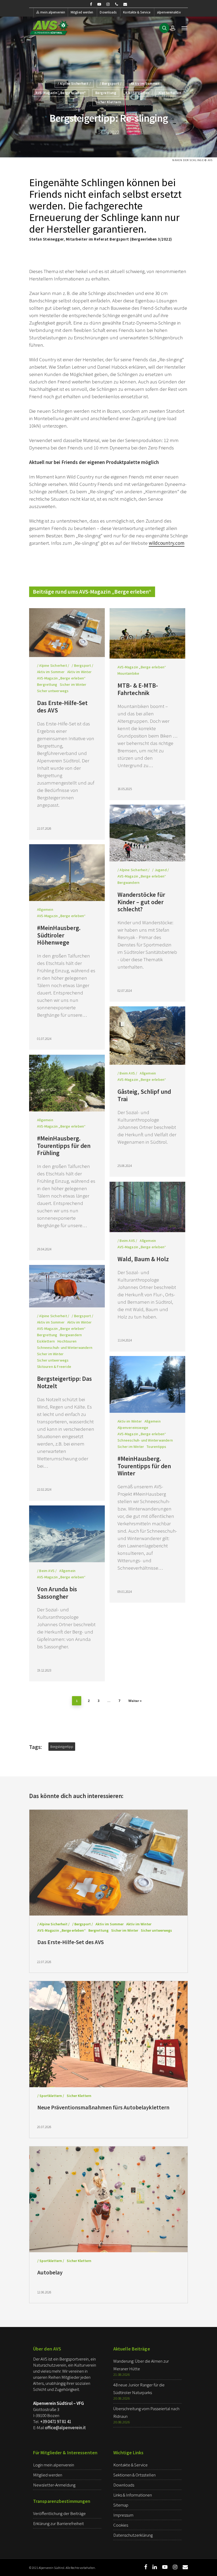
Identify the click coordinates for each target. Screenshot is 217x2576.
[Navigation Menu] (184, 28)
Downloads (108, 12)
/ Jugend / (161, 870)
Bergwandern (128, 883)
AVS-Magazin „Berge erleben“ (61, 93)
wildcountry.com (167, 543)
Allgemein (45, 909)
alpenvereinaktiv (169, 12)
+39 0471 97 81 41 (56, 2422)
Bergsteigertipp (62, 1747)
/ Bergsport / (111, 84)
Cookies (121, 2525)
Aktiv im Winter (79, 672)
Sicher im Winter (73, 684)
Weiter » (135, 1701)
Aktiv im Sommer (145, 84)
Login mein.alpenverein (54, 2465)
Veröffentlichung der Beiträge (59, 2513)
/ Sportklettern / (51, 2096)
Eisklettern (46, 1341)
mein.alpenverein (53, 12)
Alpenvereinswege (133, 1428)
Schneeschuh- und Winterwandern (65, 1348)
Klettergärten (137, 93)
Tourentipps (156, 1447)
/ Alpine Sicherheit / (74, 84)
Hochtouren (67, 1341)
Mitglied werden (82, 12)
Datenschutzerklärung (133, 2535)
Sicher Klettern (108, 102)
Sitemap (121, 2505)
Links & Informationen (133, 2495)
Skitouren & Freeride (54, 1367)
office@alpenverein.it (65, 2428)
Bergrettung (106, 93)
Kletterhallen (170, 93)
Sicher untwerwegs (53, 691)
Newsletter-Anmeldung (54, 2485)
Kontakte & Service (137, 12)
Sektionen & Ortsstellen (134, 2475)
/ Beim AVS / (127, 1073)
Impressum (123, 2515)
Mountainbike (128, 673)
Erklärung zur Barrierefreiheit (58, 2523)
